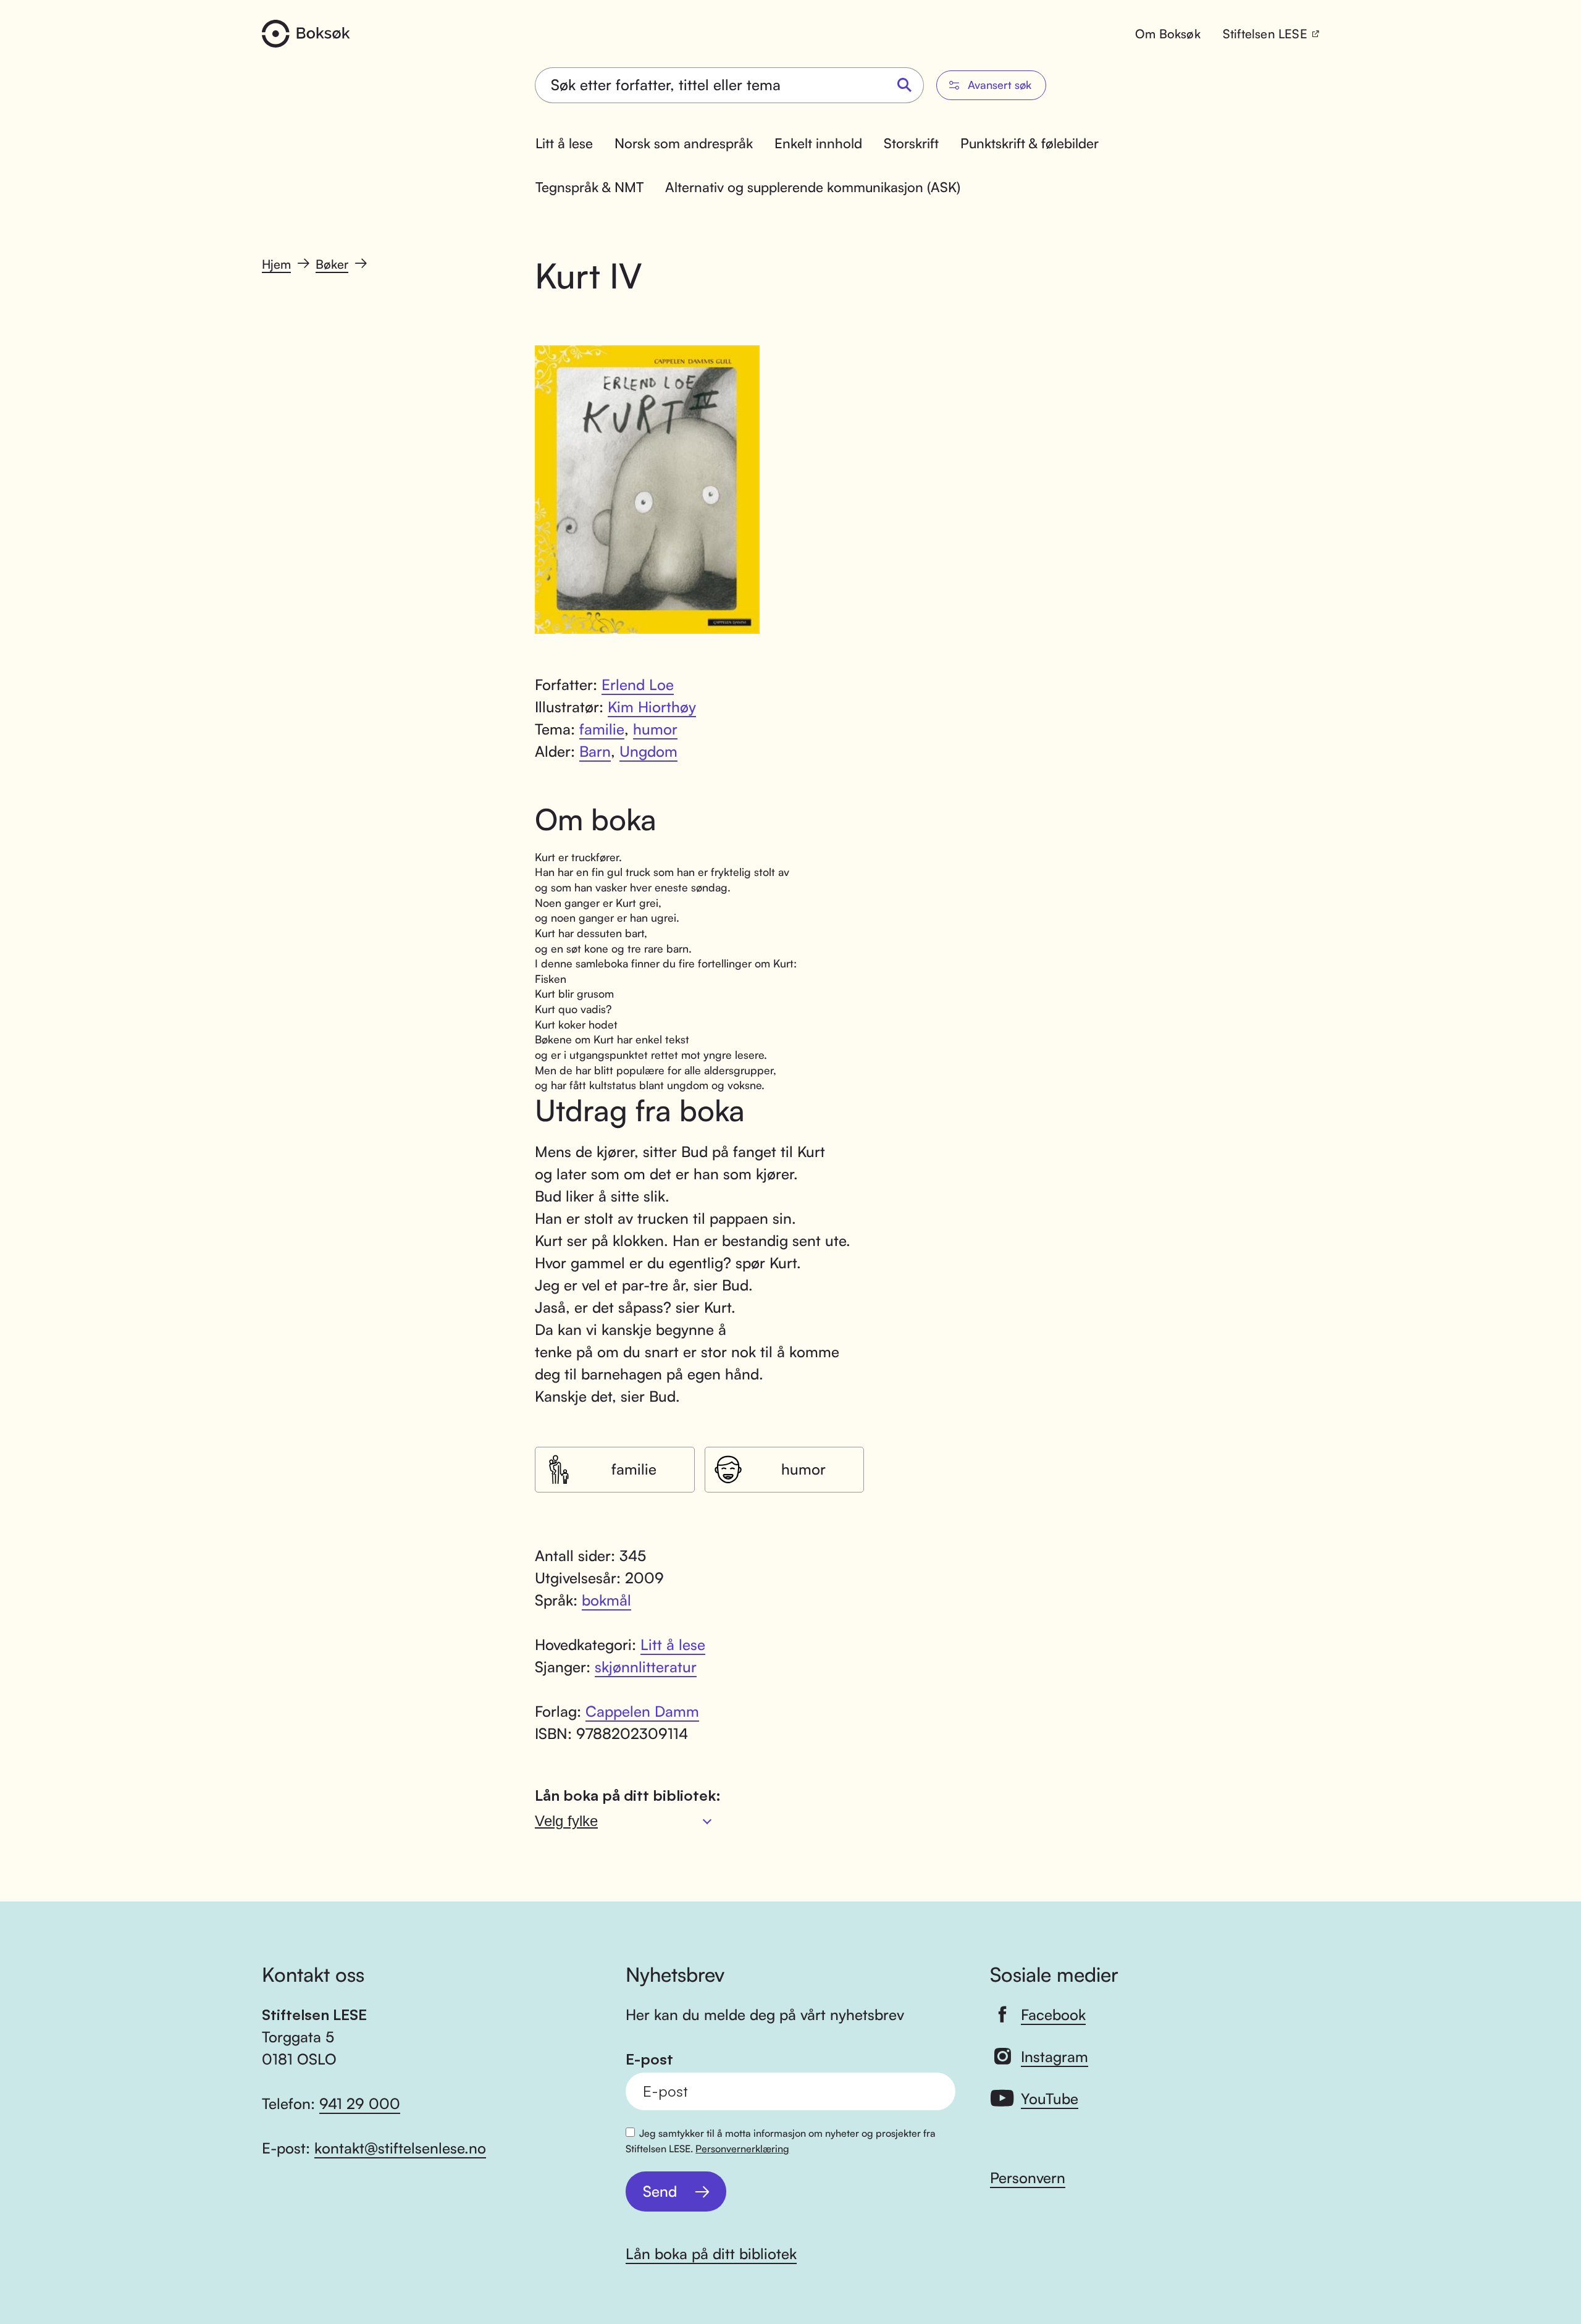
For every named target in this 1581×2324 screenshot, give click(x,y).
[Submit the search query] (905, 86)
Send (660, 2191)
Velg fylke (566, 1821)
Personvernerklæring (742, 2149)
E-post (649, 2059)
